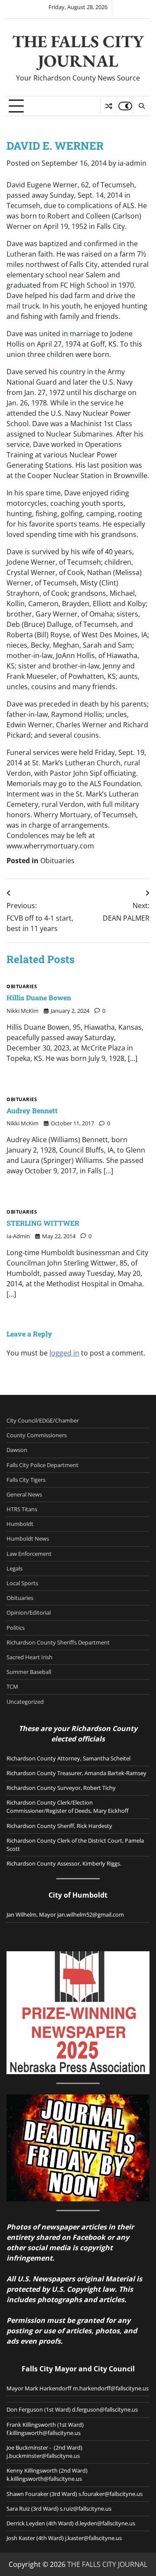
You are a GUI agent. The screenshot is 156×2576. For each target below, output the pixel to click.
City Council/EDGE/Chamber (43, 1420)
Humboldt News (28, 1539)
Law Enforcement (29, 1554)
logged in (64, 1353)
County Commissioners (37, 1435)
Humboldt (20, 1524)
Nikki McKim (23, 1011)
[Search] (141, 106)
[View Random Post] (109, 106)
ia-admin (132, 163)
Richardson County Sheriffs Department (58, 1642)
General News (24, 1494)
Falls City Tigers (26, 1480)
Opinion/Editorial (29, 1612)
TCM (12, 1686)
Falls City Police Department (42, 1465)
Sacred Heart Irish (29, 1657)
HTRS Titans (22, 1509)
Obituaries (57, 861)
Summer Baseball (29, 1672)
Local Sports (22, 1583)
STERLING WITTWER (43, 1223)
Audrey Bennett (32, 1110)
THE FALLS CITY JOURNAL (78, 51)
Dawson (17, 1450)
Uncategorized (25, 1702)
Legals (15, 1568)
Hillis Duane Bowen (39, 997)
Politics (16, 1628)
